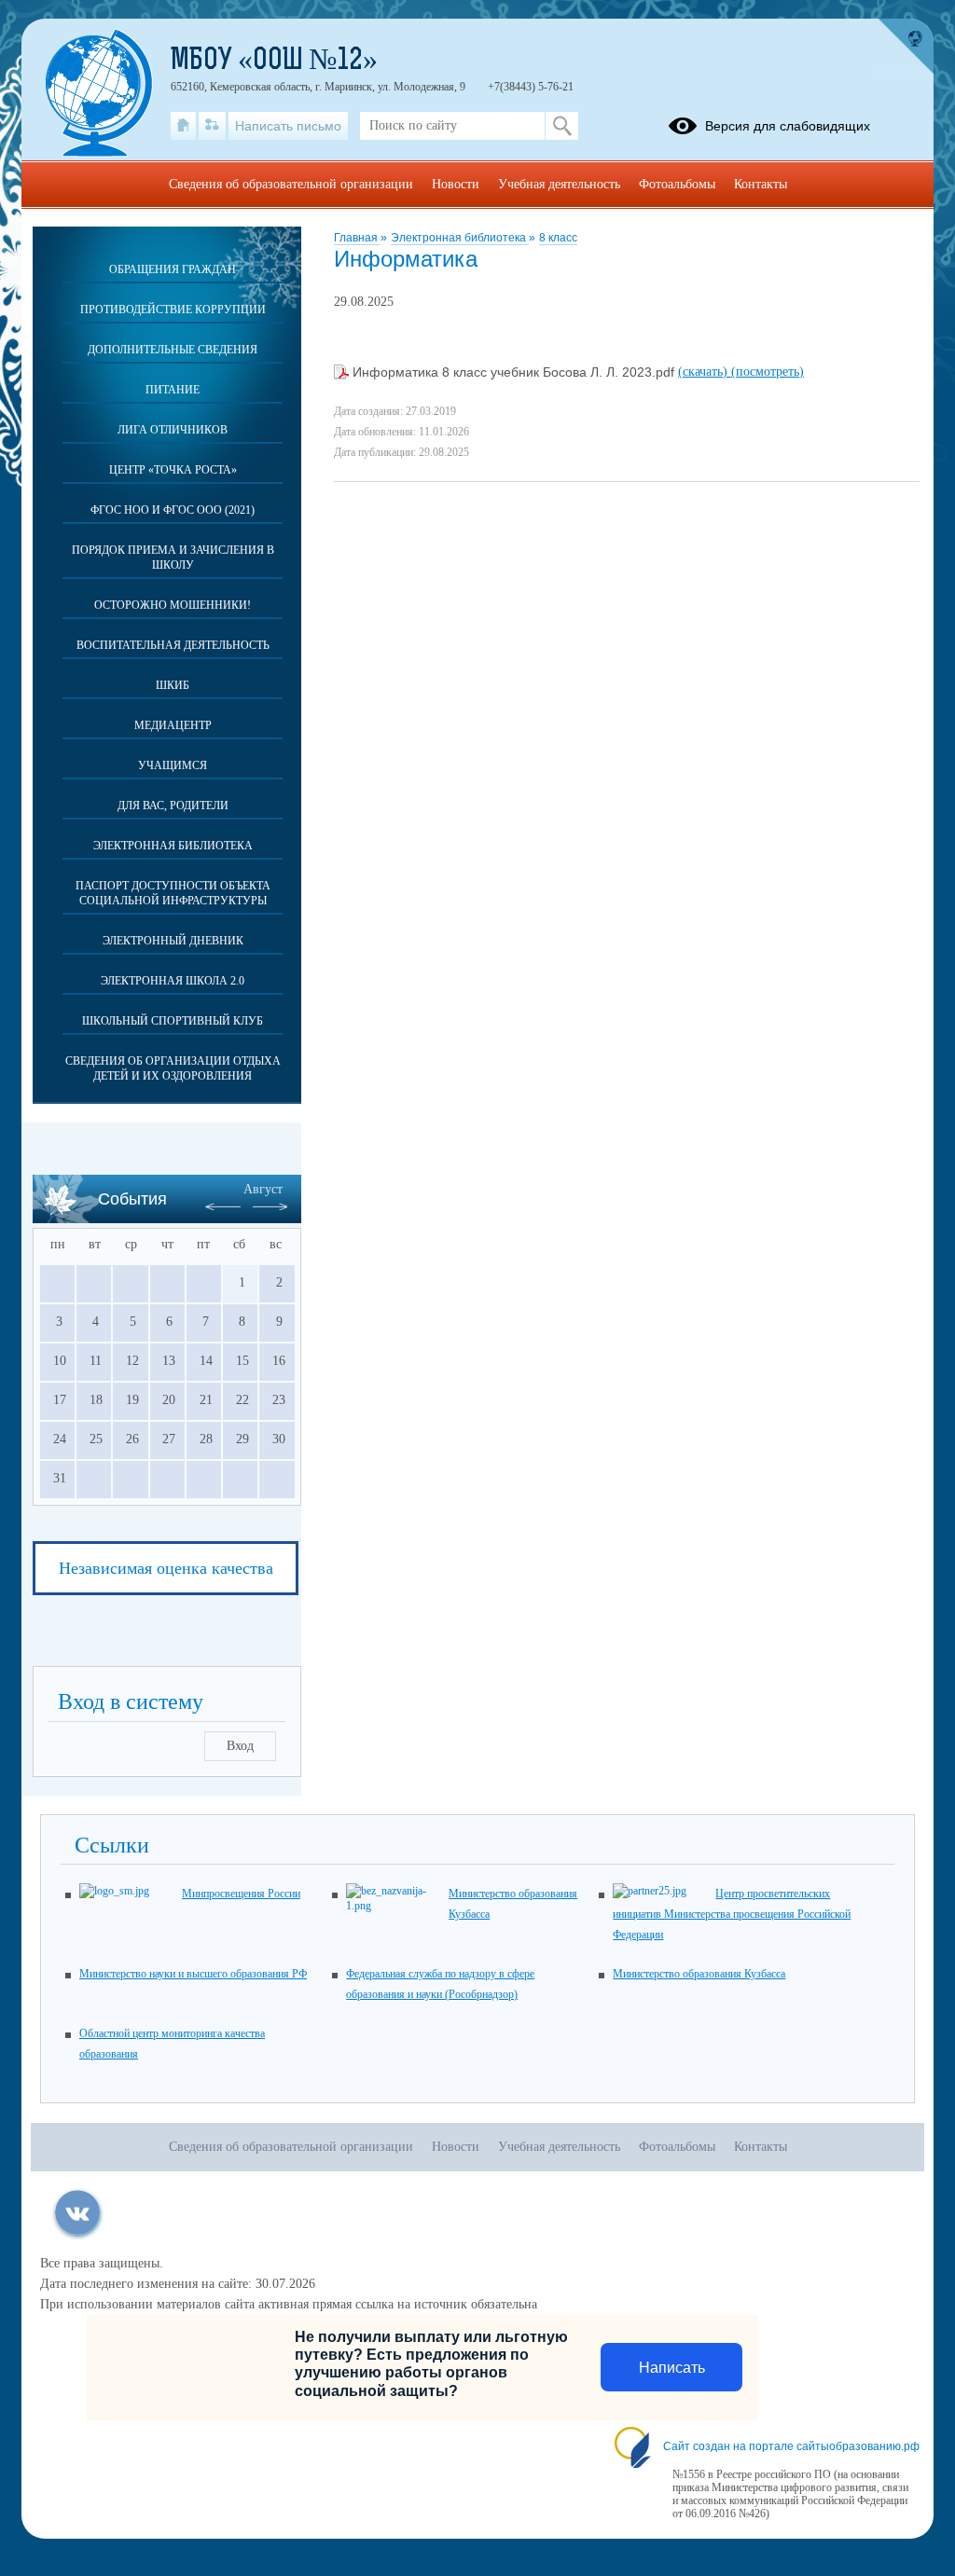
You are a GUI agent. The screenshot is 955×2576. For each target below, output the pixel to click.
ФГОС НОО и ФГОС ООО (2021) (173, 510)
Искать (562, 126)
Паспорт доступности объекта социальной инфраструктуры (173, 893)
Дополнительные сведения (173, 350)
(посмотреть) (768, 372)
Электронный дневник (173, 941)
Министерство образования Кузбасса (699, 1974)
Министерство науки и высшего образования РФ (193, 1974)
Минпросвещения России (241, 1894)
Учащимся (173, 765)
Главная (357, 238)
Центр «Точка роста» (173, 470)
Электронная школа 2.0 (173, 981)
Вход (240, 1746)
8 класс (558, 238)
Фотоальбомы (677, 184)
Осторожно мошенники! (173, 605)
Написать (672, 2368)
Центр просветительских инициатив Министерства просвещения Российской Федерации (732, 1914)
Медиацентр (173, 725)
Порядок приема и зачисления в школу (173, 558)
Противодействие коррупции (173, 310)
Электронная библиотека (460, 238)
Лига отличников (173, 430)
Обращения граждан (173, 269)
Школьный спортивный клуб (173, 1021)
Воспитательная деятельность (173, 645)
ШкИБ (173, 685)
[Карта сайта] (212, 126)
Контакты (761, 184)
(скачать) (705, 372)
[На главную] (183, 126)
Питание (173, 390)
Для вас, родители (173, 806)
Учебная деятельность (559, 184)
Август (263, 1189)
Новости (456, 184)
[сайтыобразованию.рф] (906, 47)
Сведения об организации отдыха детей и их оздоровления (173, 1068)
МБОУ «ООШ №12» (274, 62)
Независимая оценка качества (166, 1568)
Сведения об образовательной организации (291, 184)
